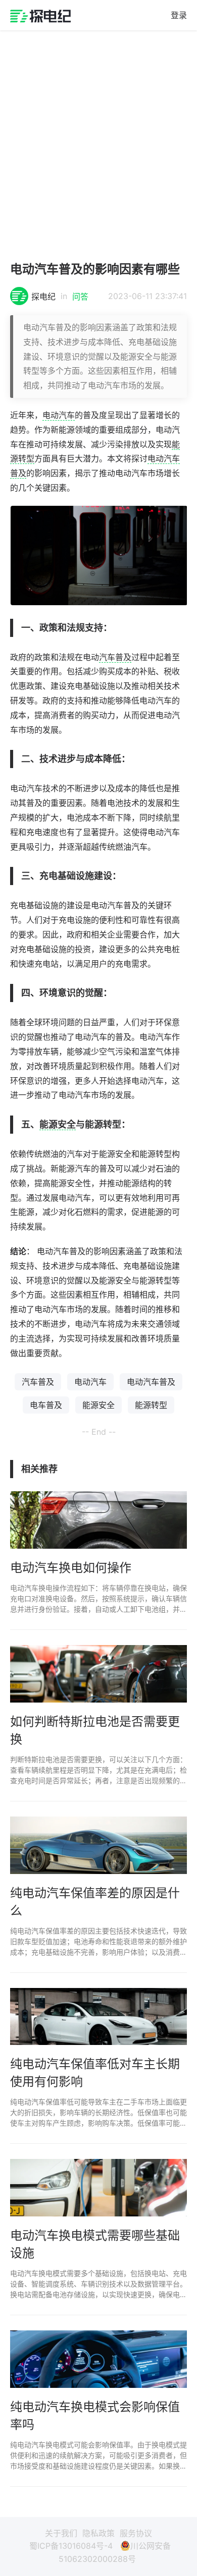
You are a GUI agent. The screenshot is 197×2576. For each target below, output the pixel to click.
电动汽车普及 (151, 1382)
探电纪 (43, 297)
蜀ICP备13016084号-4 (71, 2546)
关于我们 (61, 2533)
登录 (179, 15)
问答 (80, 297)
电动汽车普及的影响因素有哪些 (95, 269)
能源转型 (151, 1405)
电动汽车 (59, 415)
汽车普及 (115, 657)
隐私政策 (98, 2533)
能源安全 (58, 1124)
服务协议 (136, 2533)
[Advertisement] (98, 141)
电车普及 (46, 1405)
